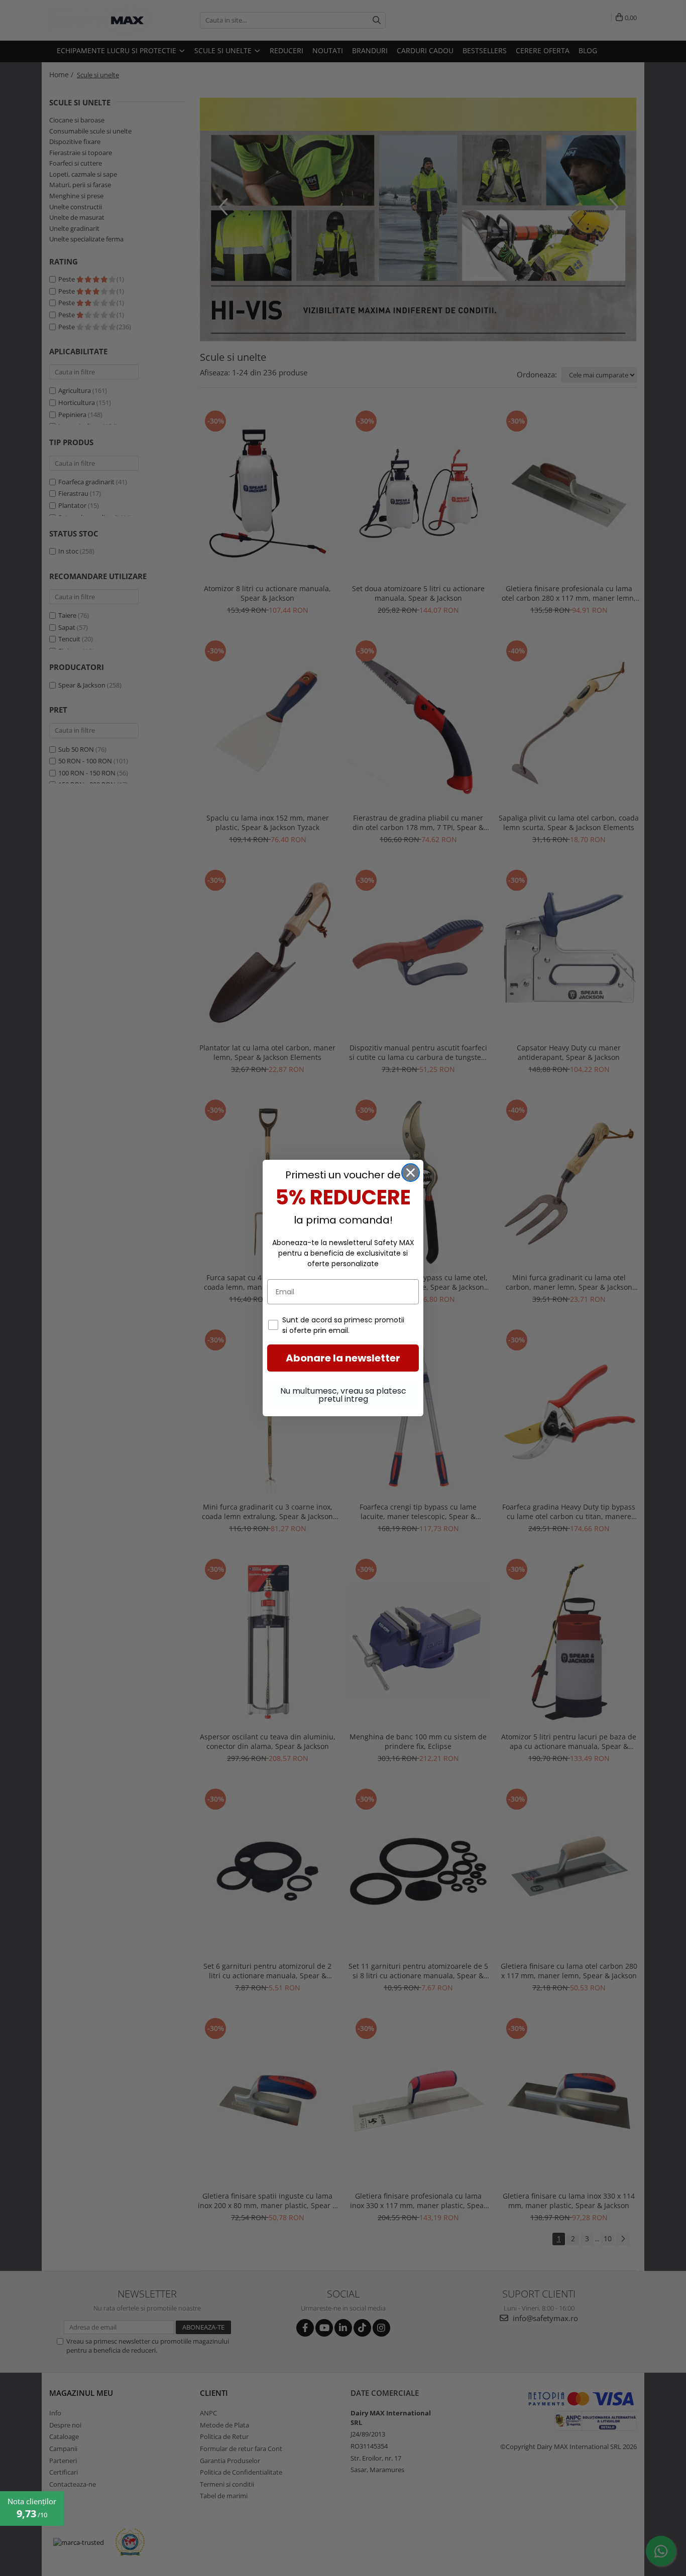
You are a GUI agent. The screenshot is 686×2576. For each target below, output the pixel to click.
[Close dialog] (411, 1173)
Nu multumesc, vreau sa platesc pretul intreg (343, 1395)
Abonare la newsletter (343, 1358)
